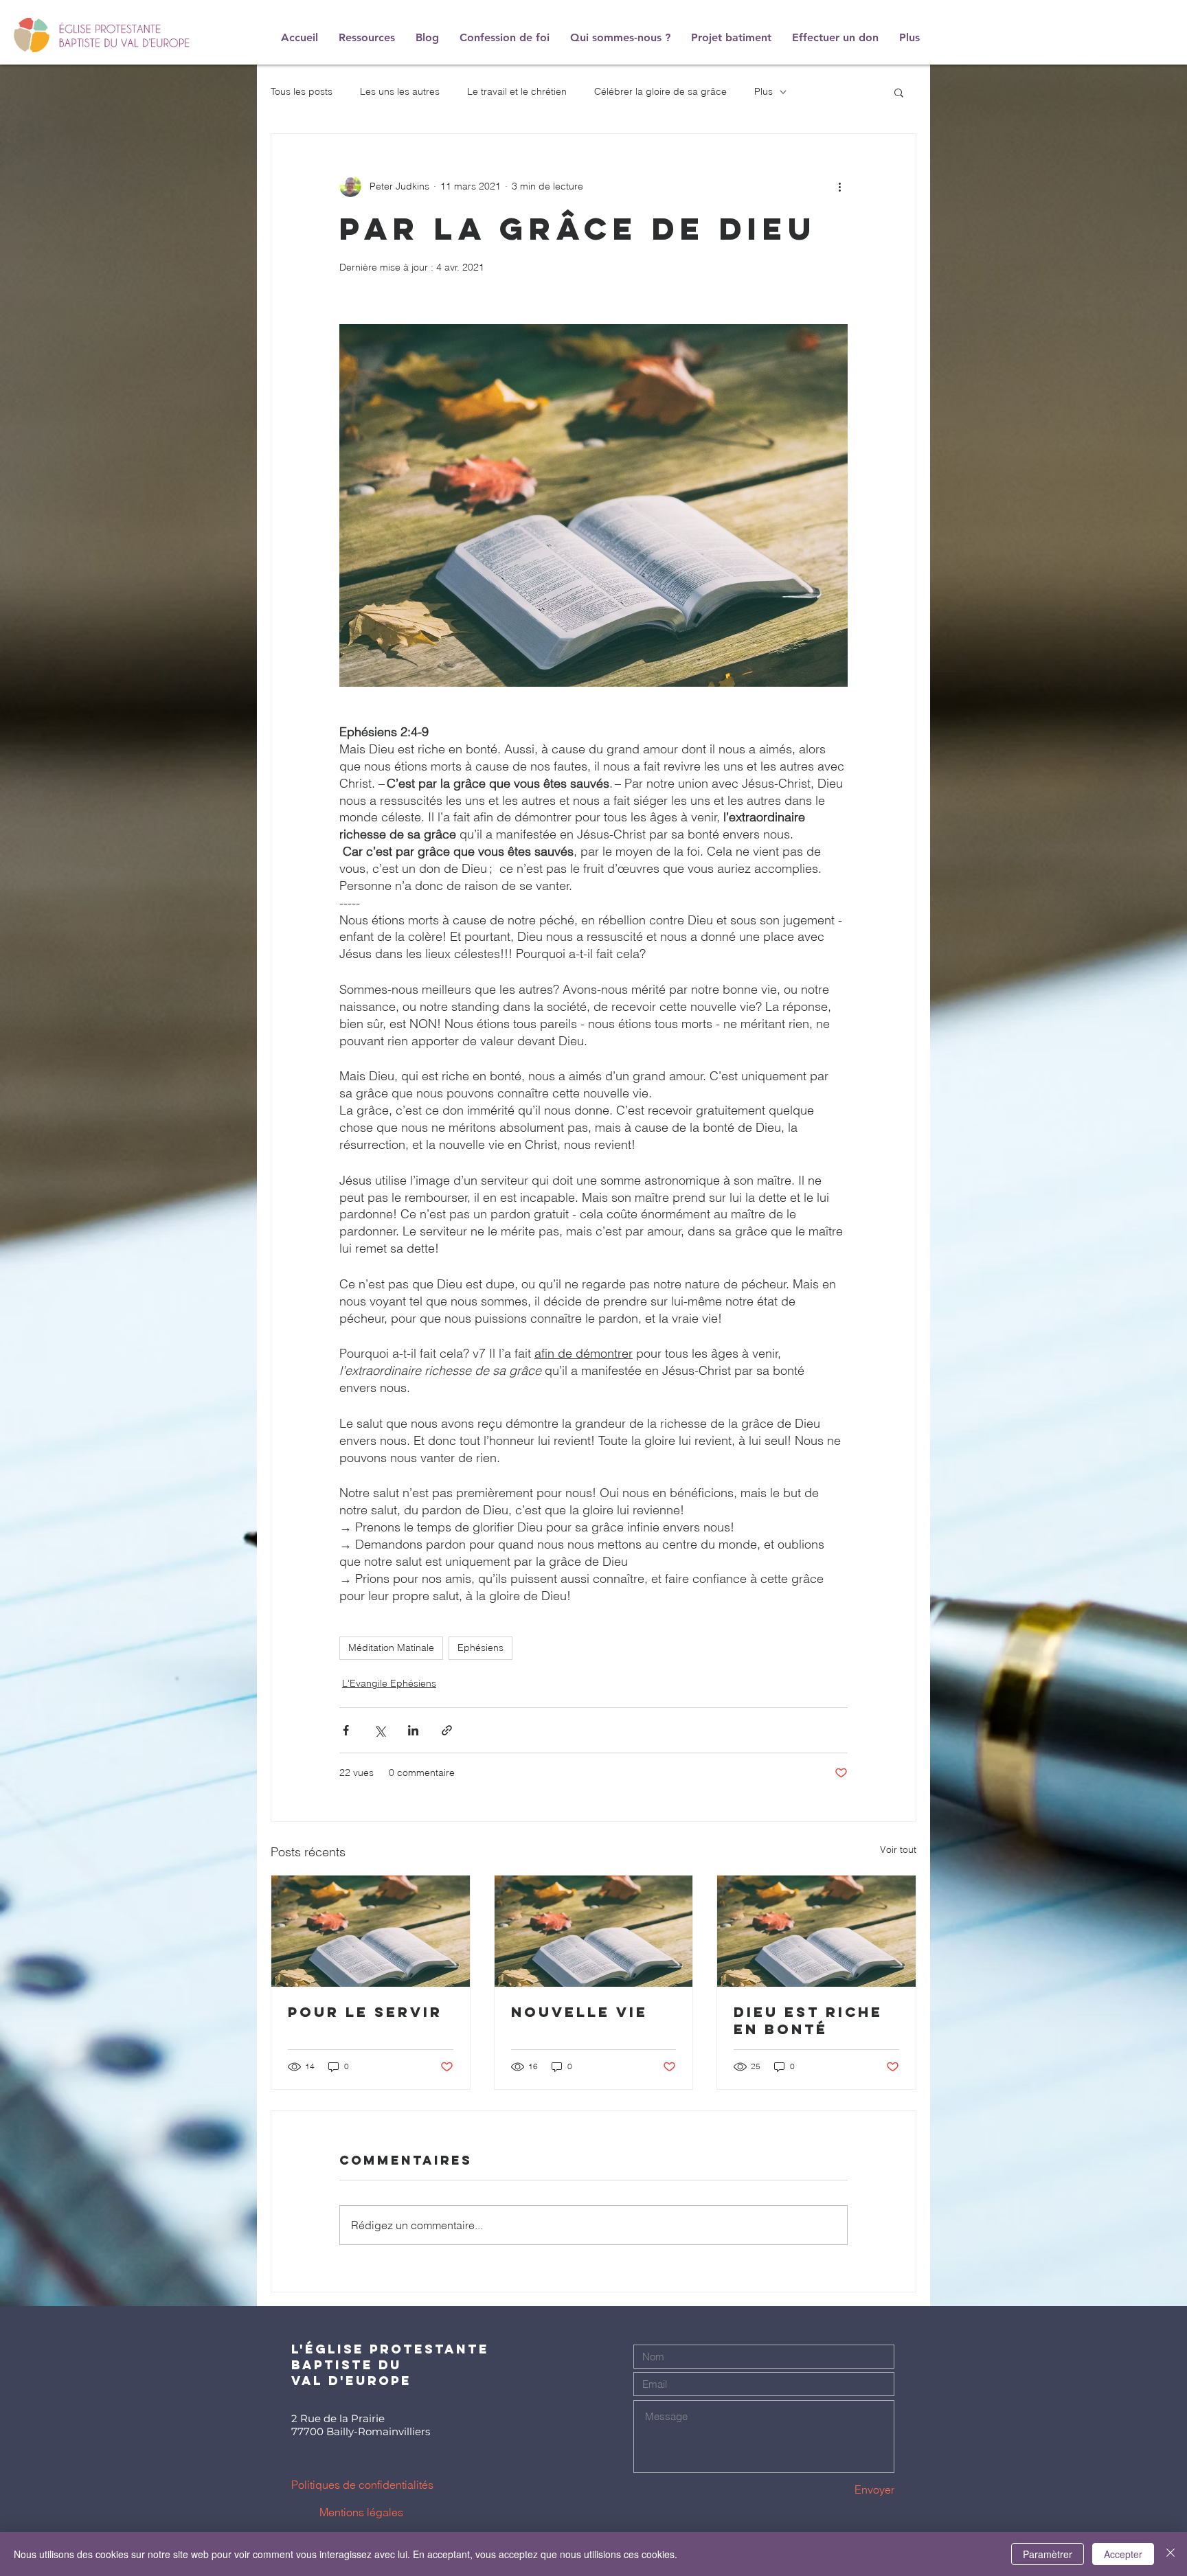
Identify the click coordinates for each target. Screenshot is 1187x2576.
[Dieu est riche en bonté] (816, 1931)
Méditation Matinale (391, 1648)
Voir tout (898, 1849)
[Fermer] (1171, 2554)
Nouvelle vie (579, 2012)
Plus (764, 91)
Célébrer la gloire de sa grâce (660, 91)
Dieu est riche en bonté (808, 2020)
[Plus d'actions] (839, 186)
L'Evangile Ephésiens (389, 1683)
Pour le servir (365, 2012)
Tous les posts (302, 91)
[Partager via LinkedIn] (413, 1730)
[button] (899, 92)
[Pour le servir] (371, 1931)
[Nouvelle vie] (594, 1931)
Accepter (1123, 2554)
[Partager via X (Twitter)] (380, 1730)
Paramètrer (1048, 2554)
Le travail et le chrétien (517, 91)
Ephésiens (481, 1648)
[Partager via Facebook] (346, 1730)
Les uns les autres (400, 91)
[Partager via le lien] (447, 1730)
